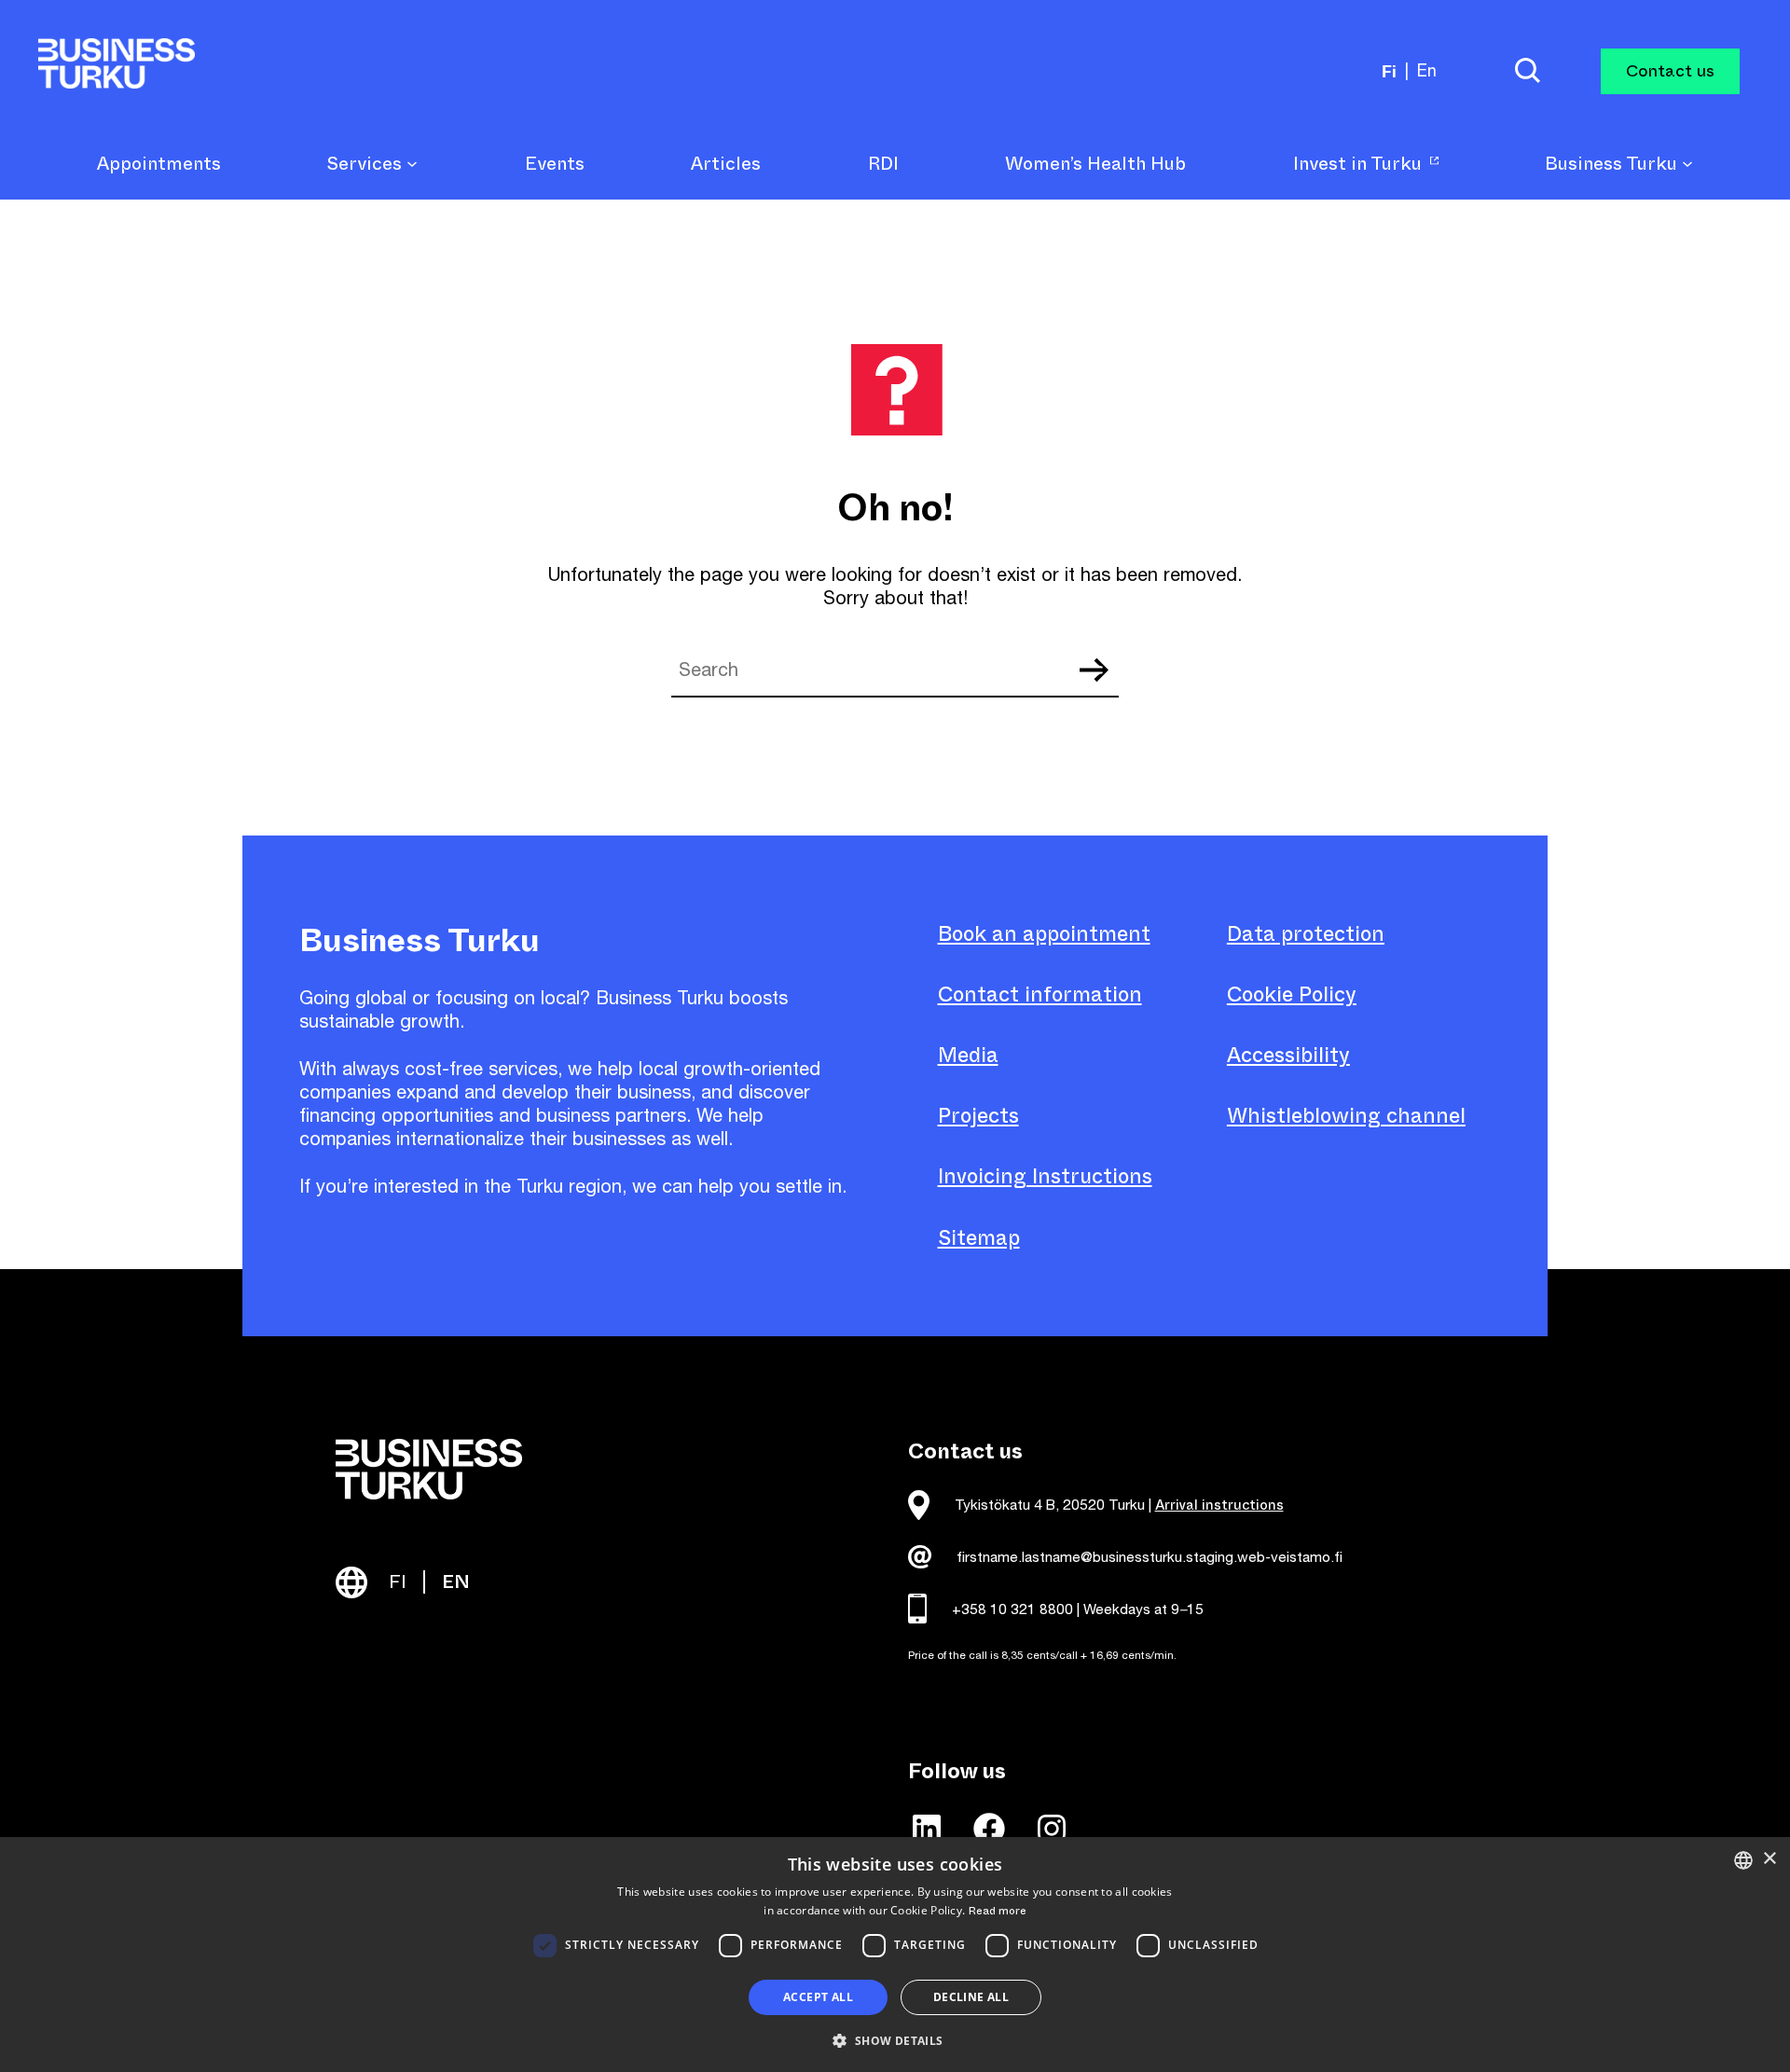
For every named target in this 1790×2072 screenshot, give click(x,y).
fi (1389, 71)
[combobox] (1743, 1860)
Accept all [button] (818, 1997)
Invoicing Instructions (1045, 1176)
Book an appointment (1044, 934)
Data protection (1306, 934)
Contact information (1040, 995)
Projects (978, 1116)
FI (398, 1582)
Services (367, 165)
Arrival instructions (1219, 1505)
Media (968, 1055)
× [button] (1769, 1859)
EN (456, 1582)
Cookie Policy (1292, 995)
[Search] (1527, 72)
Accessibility (1288, 1055)
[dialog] (895, 1955)
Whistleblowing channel (1346, 1116)
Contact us (1670, 71)
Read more (998, 1911)
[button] (895, 2039)
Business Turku (1613, 165)
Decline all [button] (971, 1997)
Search (1094, 670)
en (1427, 70)
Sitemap (979, 1238)
